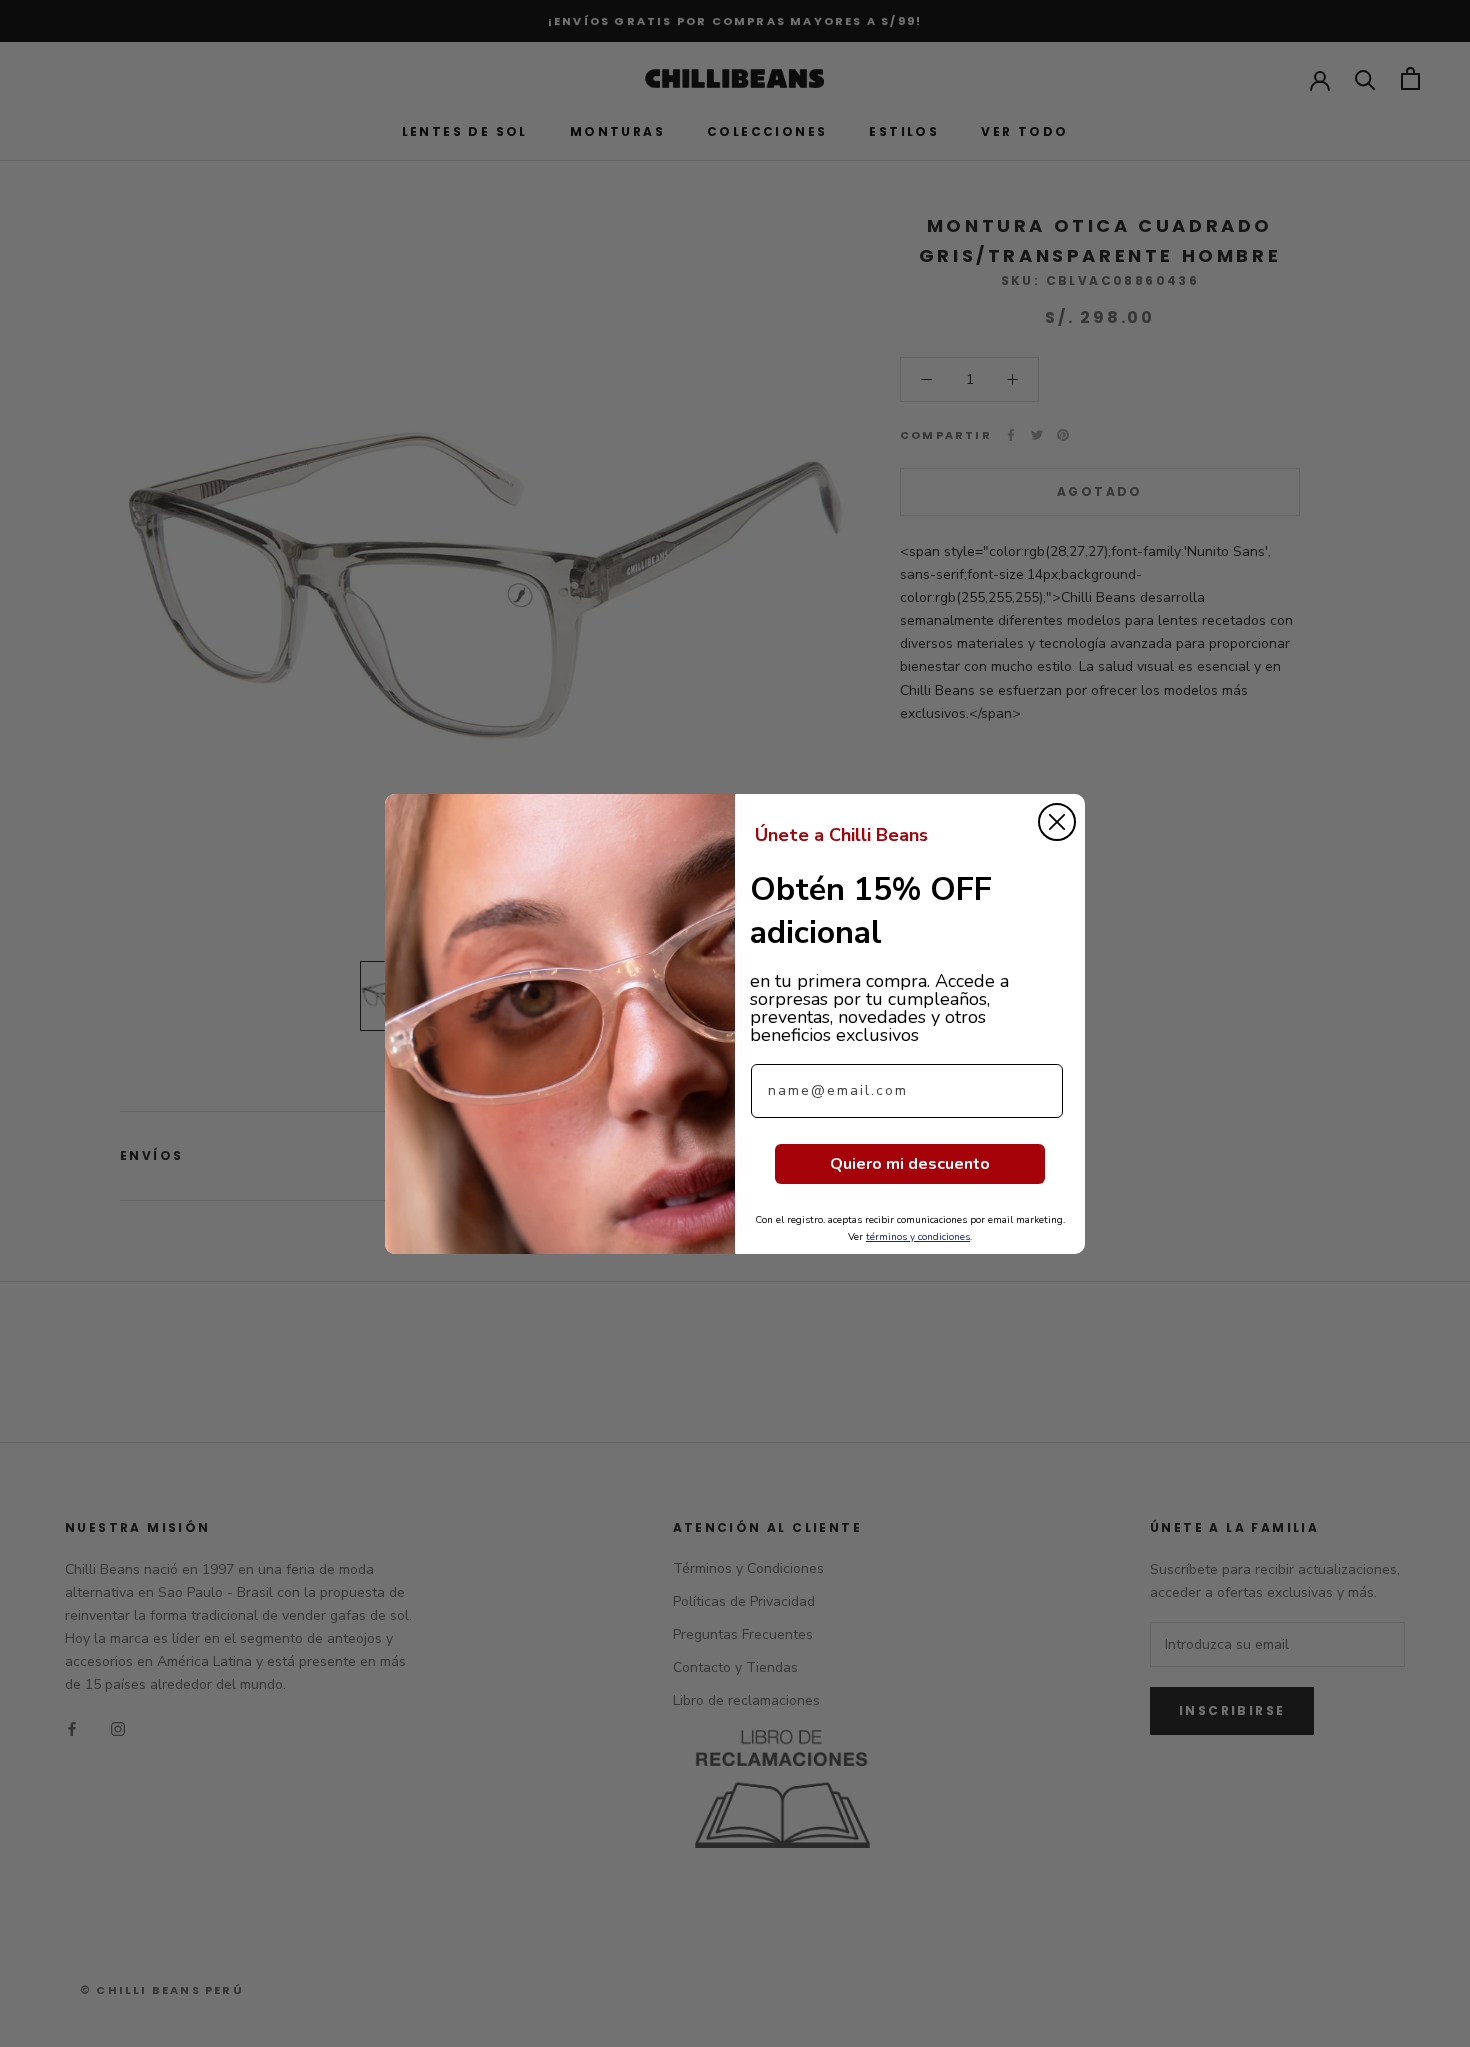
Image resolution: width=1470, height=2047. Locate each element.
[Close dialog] (1057, 822)
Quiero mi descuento (910, 1164)
